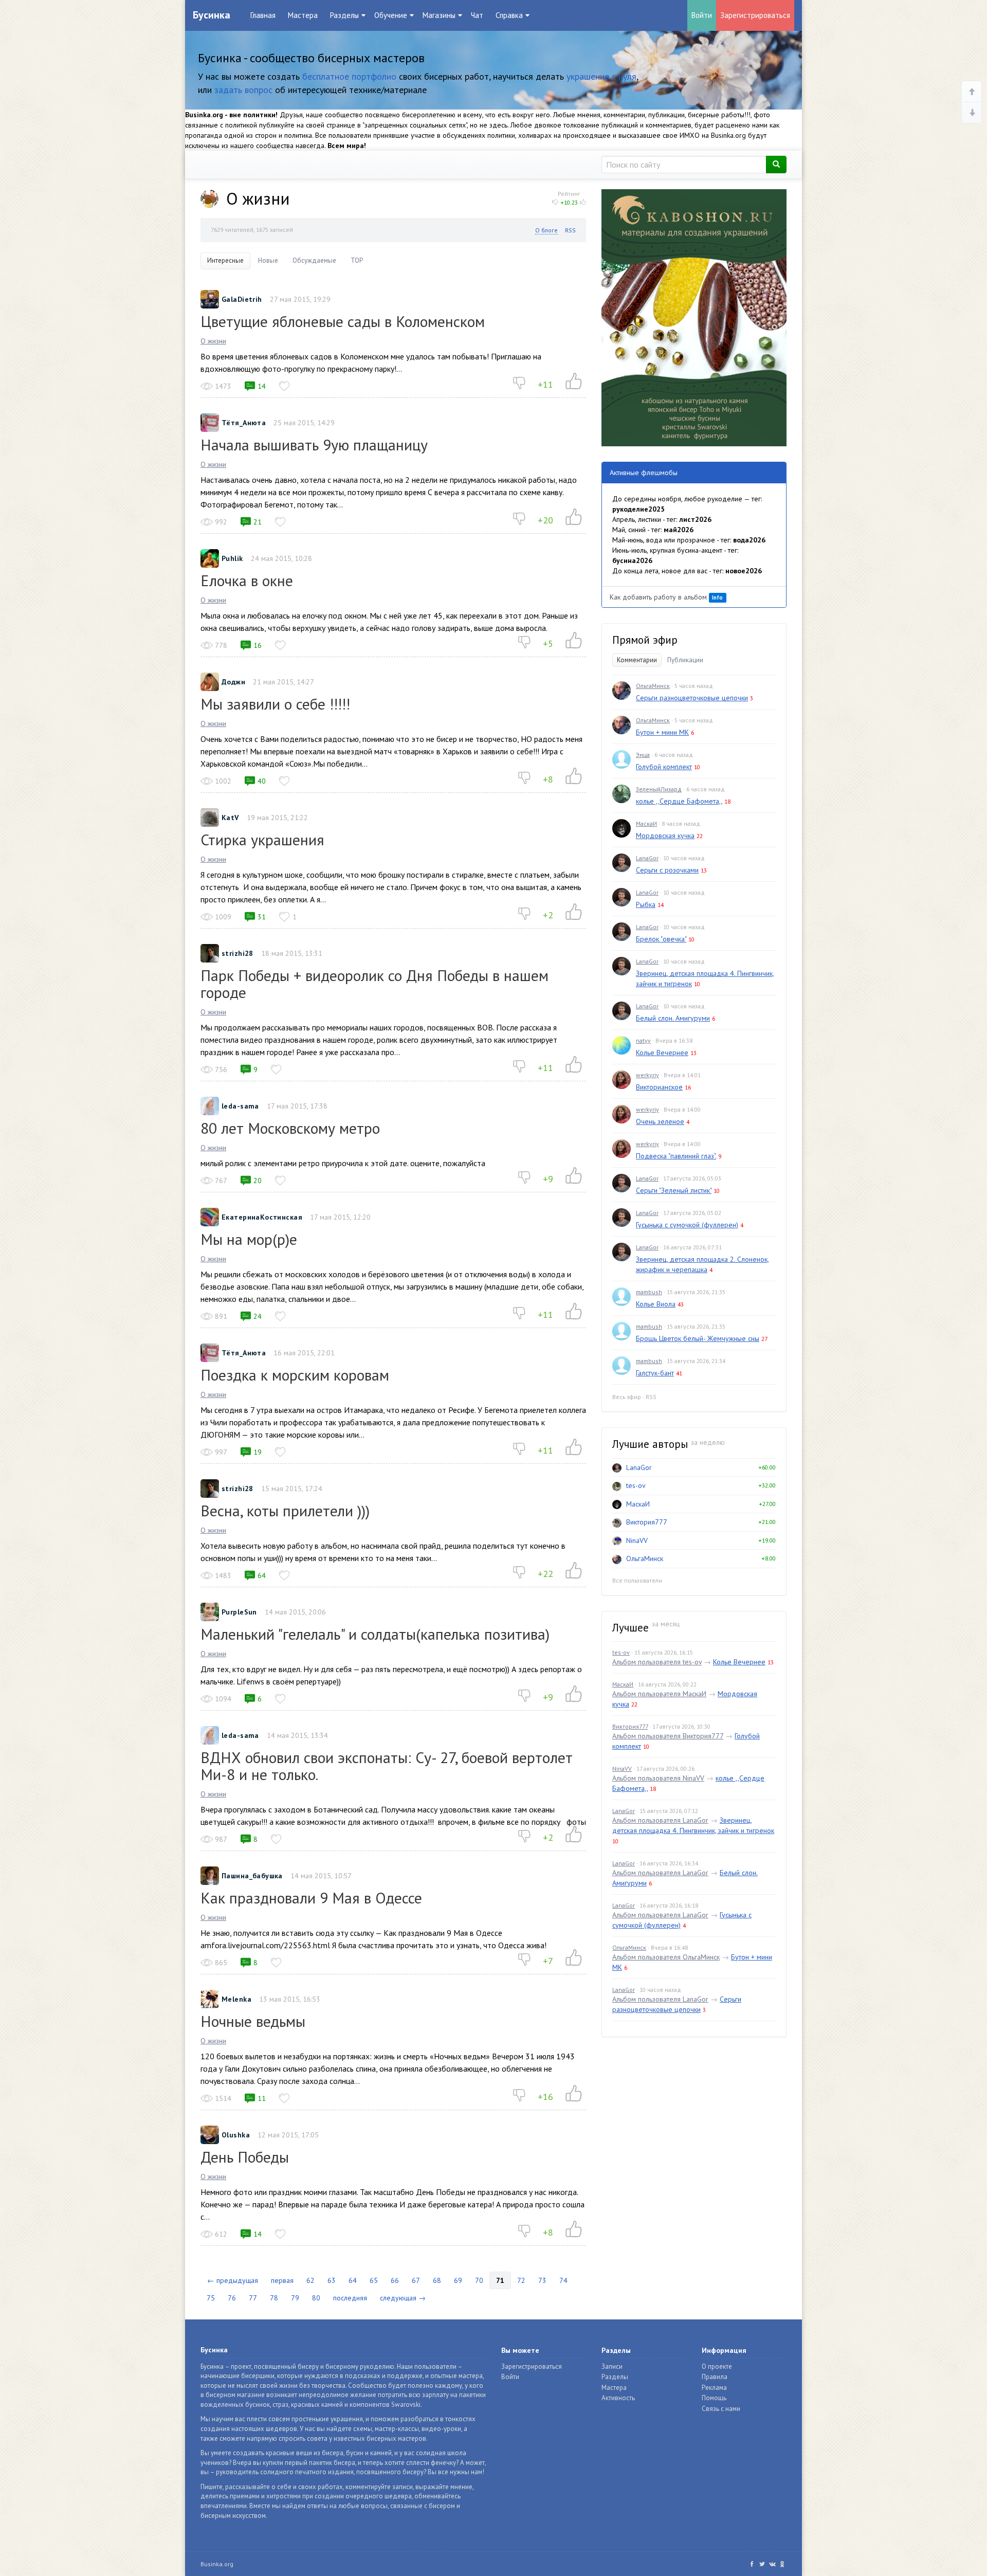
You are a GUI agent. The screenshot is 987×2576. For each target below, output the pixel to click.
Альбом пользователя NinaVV (658, 1778)
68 (437, 2280)
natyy (643, 1040)
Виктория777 (647, 1522)
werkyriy (647, 1075)
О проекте (717, 2366)
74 (563, 2280)
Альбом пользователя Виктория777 (668, 1736)
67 (416, 2280)
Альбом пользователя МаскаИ (659, 1694)
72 (521, 2280)
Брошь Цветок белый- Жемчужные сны (698, 1338)
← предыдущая (233, 2280)
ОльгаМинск (653, 686)
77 (253, 2298)
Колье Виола (656, 1304)
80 (316, 2298)
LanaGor (647, 858)
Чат (477, 15)
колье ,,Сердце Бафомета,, (679, 801)
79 (295, 2298)
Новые (268, 260)
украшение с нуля (601, 76)
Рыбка (646, 904)
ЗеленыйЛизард (659, 789)
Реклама (714, 2388)
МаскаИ (646, 823)
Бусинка (212, 15)
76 (232, 2298)
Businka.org (217, 2564)
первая (282, 2280)
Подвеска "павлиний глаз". (676, 1156)
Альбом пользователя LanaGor (660, 1820)
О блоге (546, 230)
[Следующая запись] (972, 113)
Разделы (615, 2377)
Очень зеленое (660, 1121)
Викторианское (659, 1087)
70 (479, 2280)
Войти (702, 15)
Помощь (714, 2398)
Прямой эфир (645, 640)
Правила (715, 2377)
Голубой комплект (664, 767)
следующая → (403, 2298)
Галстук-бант (655, 1373)
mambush (649, 1292)
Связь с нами (721, 2409)
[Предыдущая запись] (972, 92)
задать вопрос (243, 90)
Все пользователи (637, 1580)
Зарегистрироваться (755, 15)
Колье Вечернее (662, 1053)
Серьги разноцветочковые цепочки (692, 698)
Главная (263, 15)
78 (274, 2298)
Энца (643, 755)
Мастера (303, 15)
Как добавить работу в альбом (666, 597)
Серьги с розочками (667, 870)
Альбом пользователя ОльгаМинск (666, 1957)
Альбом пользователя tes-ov (657, 1662)
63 (332, 2280)
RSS (570, 230)
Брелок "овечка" (661, 939)
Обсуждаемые (314, 260)
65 (374, 2280)
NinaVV (637, 1540)
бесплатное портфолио (349, 76)
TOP (357, 260)
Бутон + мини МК (662, 732)
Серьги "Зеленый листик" (674, 1190)
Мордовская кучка (665, 836)
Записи (612, 2366)
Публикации (685, 660)
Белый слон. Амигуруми (673, 1018)
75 (211, 2298)
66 (395, 2280)
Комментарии (637, 660)
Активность (618, 2398)
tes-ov (636, 1485)
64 (353, 2280)
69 (458, 2280)
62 (310, 2280)
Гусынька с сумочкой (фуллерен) (687, 1225)
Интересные (225, 260)
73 (542, 2280)
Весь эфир (627, 1397)
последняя (350, 2298)
